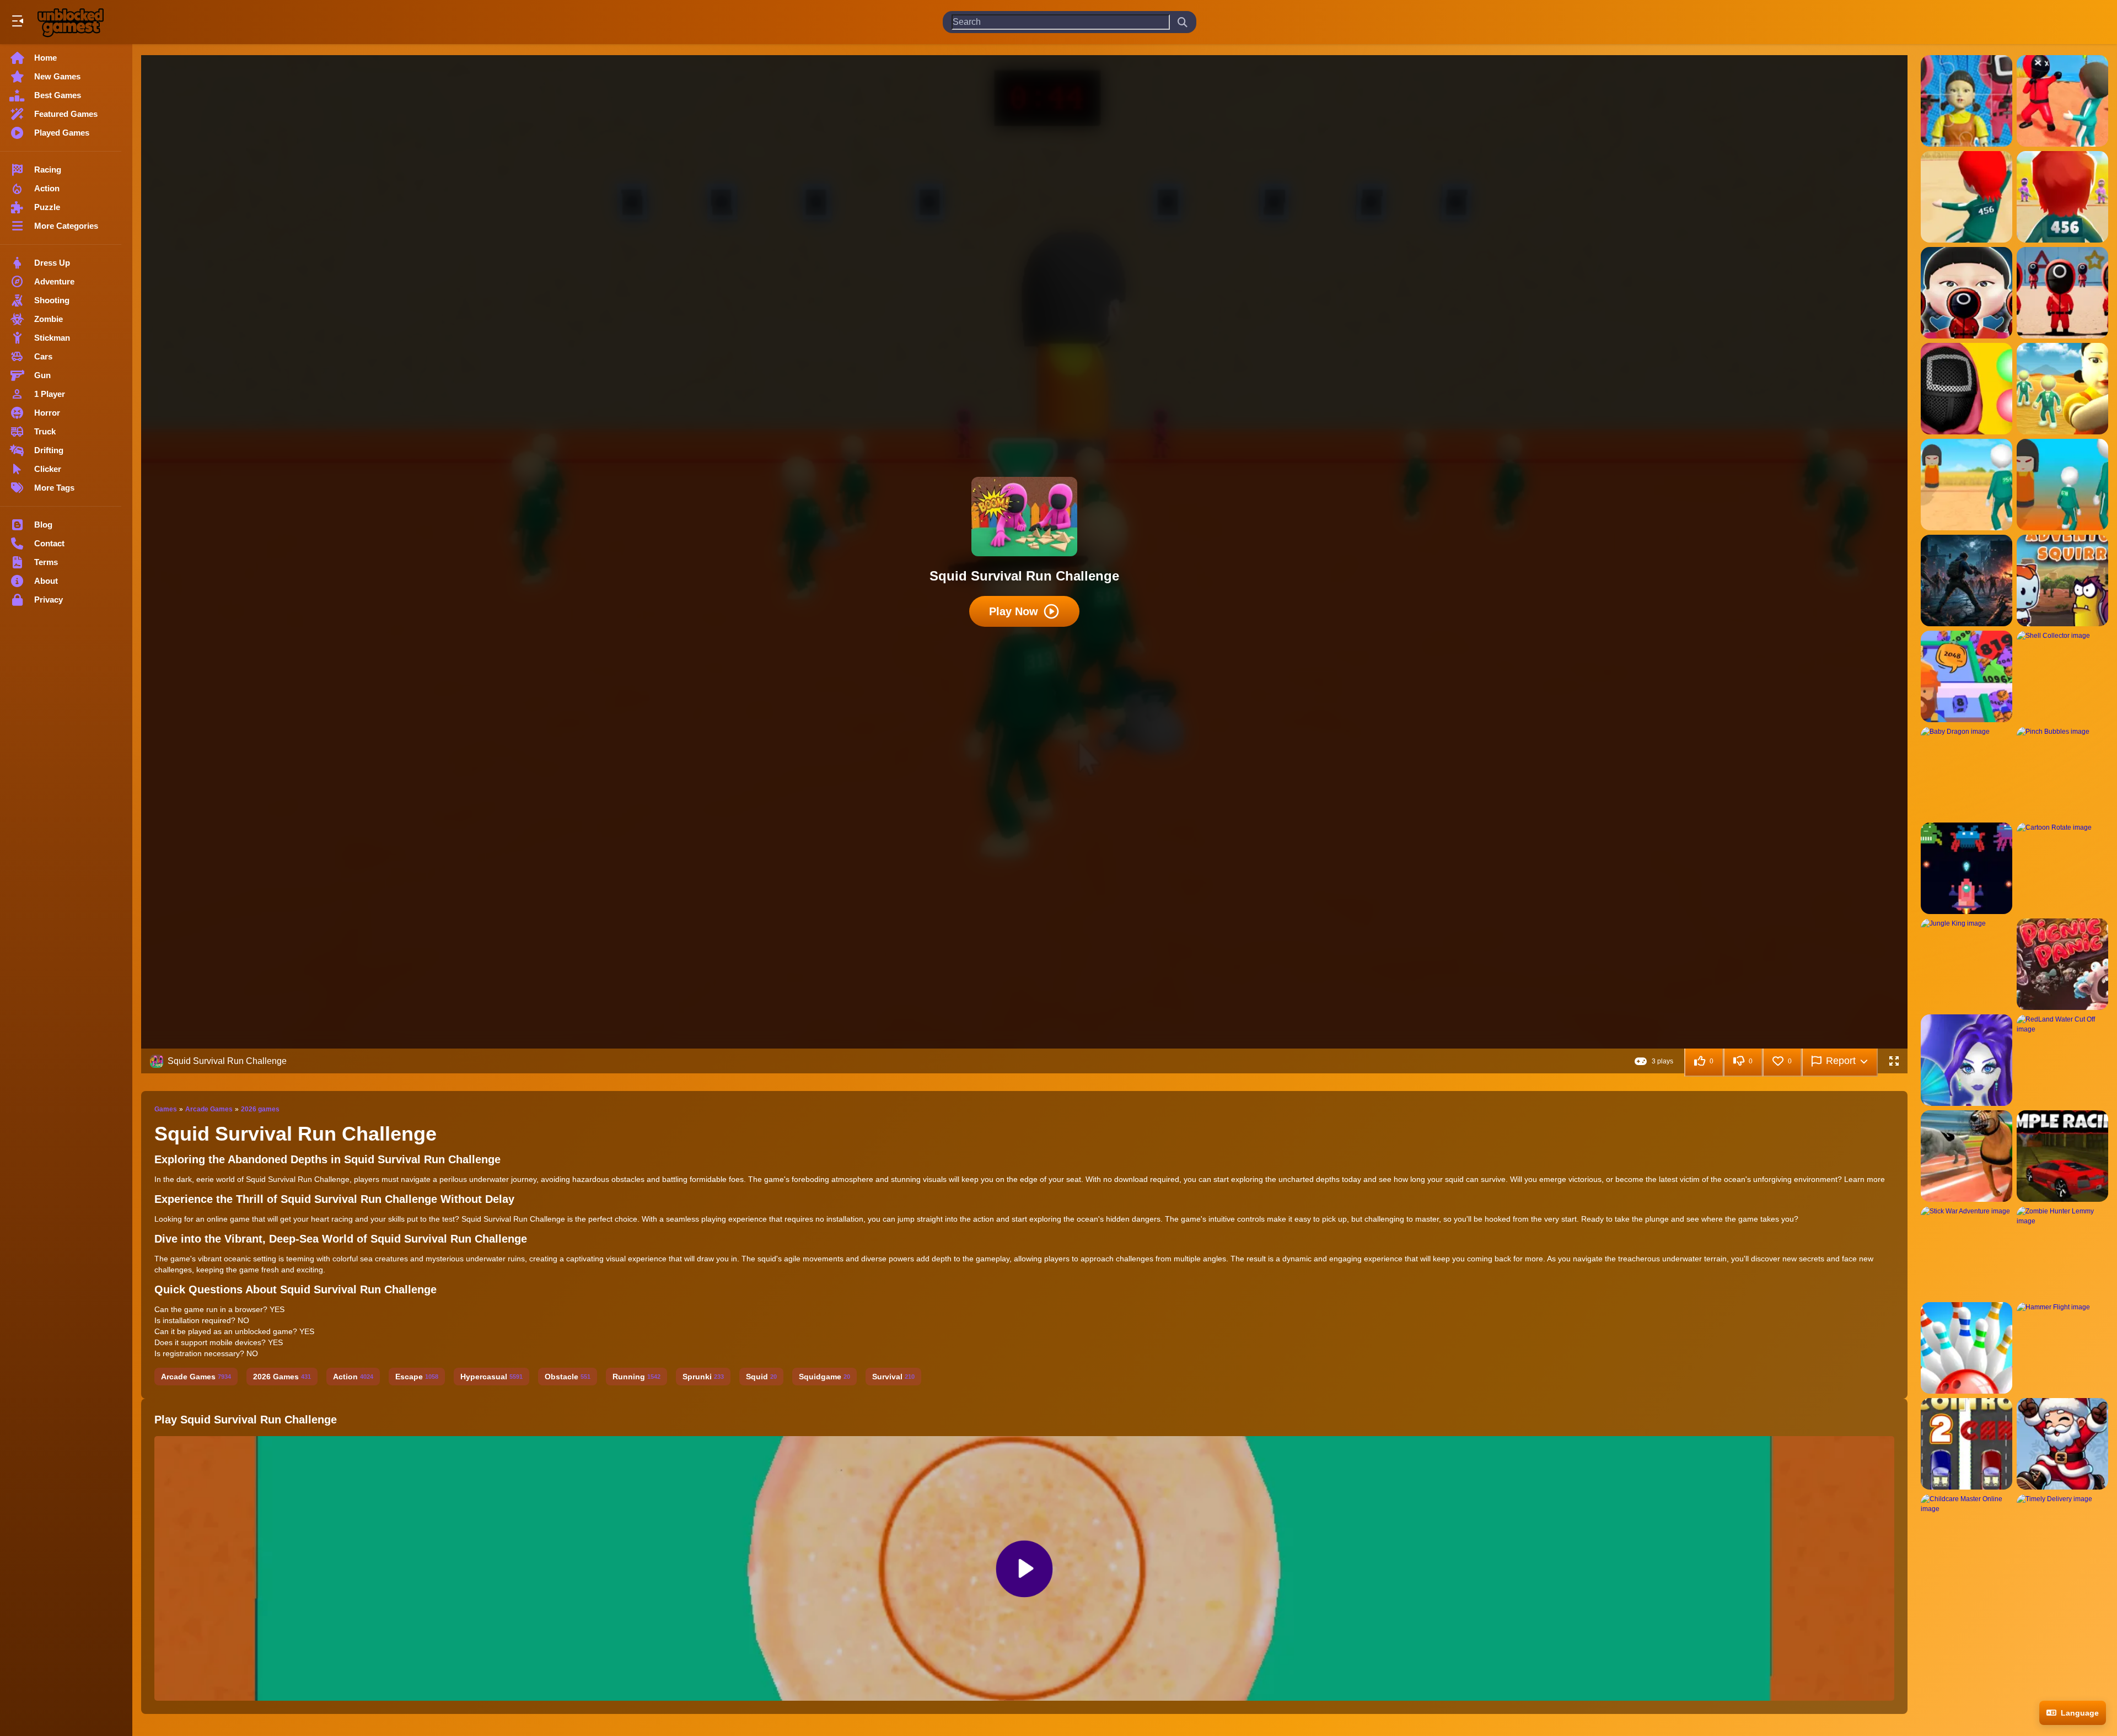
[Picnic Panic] (2062, 964)
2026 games (260, 1109)
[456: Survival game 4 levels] (2062, 485)
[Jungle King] (1966, 964)
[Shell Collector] (2062, 676)
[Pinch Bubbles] (2062, 772)
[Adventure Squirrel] (2062, 581)
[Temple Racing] (2062, 1156)
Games (166, 1109)
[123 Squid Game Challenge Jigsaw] (1966, 101)
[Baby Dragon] (1966, 772)
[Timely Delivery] (2062, 1540)
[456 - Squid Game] (2062, 101)
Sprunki (703, 1377)
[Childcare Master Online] (1966, 1540)
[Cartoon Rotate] (2062, 868)
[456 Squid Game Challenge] (2062, 293)
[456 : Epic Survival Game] (1966, 197)
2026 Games (282, 1377)
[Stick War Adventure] (1966, 1252)
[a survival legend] (1966, 581)
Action (353, 1377)
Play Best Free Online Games (71, 22)
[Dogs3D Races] (1966, 1156)
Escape (417, 1377)
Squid (761, 1377)
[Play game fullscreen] (1894, 1061)
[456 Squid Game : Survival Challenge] (1966, 293)
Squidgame (824, 1377)
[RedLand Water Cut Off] (2062, 1060)
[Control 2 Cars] (1966, 1444)
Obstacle (568, 1377)
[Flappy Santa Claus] (2062, 1444)
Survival (893, 1377)
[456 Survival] (1966, 389)
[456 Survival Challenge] (2062, 389)
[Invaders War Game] (1966, 868)
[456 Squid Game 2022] (2062, 197)
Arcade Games (209, 1109)
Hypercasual (491, 1377)
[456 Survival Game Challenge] (1966, 485)
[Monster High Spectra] (1966, 1060)
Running (636, 1377)
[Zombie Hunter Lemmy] (2062, 1252)
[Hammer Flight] (2062, 1348)
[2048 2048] (1966, 676)
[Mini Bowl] (1966, 1348)
